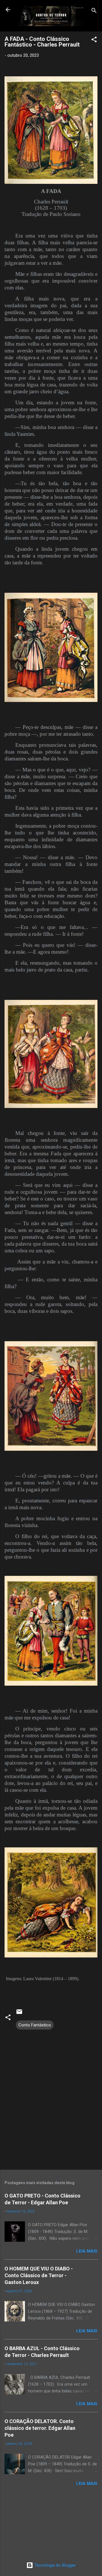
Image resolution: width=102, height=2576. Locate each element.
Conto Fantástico (35, 2025)
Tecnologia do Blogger (55, 2565)
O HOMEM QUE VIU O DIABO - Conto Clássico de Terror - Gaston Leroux (39, 2275)
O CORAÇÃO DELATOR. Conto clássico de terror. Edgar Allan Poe (40, 2428)
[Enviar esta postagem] (19, 2014)
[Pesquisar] (94, 11)
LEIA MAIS (87, 2251)
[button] (94, 40)
